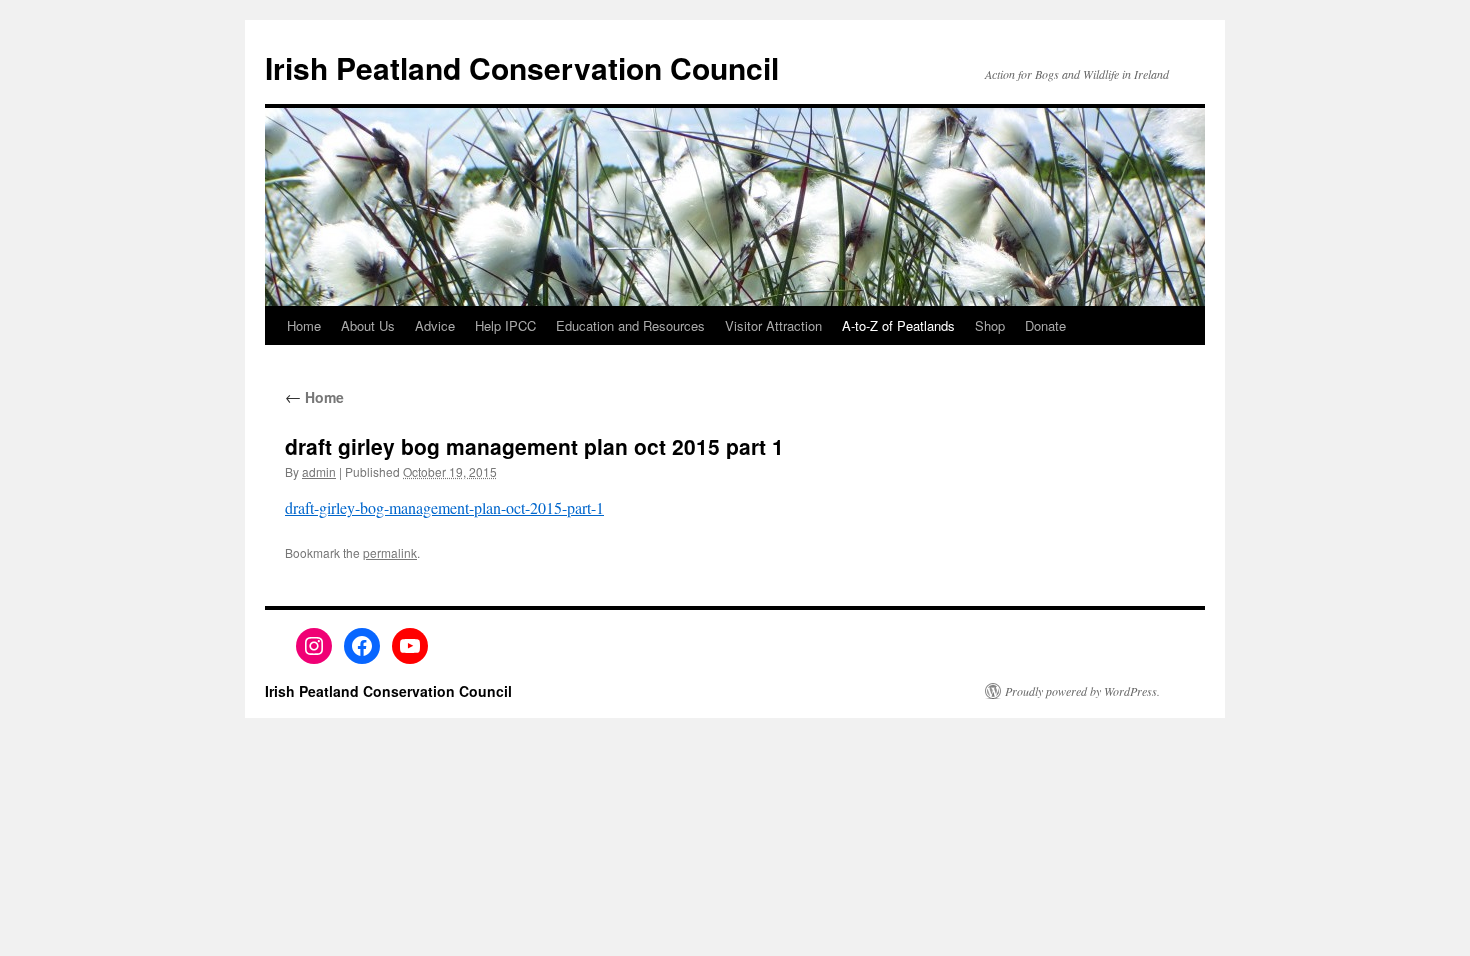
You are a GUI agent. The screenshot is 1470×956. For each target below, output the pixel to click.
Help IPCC (505, 325)
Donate (1045, 325)
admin (319, 471)
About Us (368, 325)
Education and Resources (630, 325)
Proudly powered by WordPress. (1082, 691)
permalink (390, 552)
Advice (435, 325)
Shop (990, 325)
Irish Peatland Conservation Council (522, 67)
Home (304, 325)
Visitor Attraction (773, 325)
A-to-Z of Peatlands (898, 325)
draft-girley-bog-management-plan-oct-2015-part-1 (444, 507)
